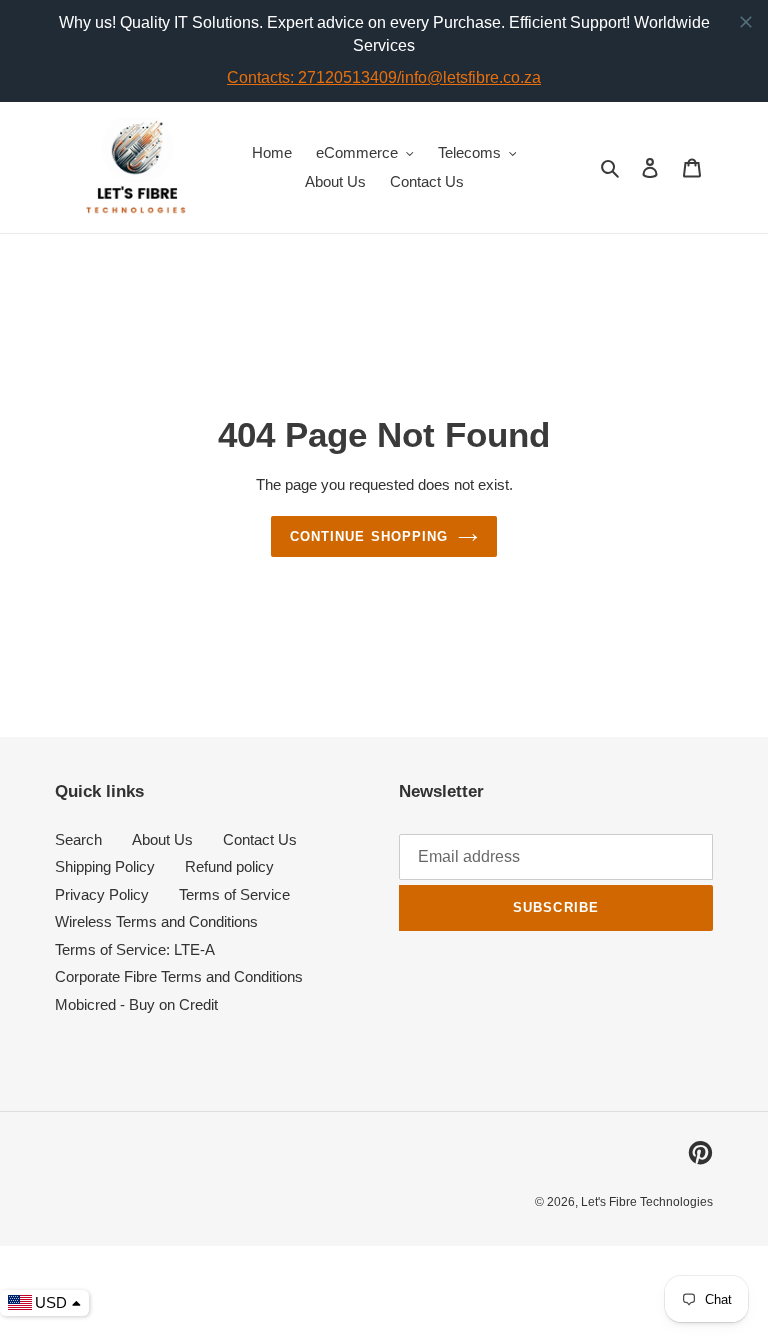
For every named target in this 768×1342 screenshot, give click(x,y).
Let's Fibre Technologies (647, 1202)
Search (78, 839)
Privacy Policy (102, 894)
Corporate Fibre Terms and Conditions (179, 976)
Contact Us (260, 839)
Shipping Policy (105, 866)
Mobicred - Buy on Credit (136, 1004)
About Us (162, 839)
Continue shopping (369, 536)
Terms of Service (234, 894)
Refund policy (229, 866)
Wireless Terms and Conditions (156, 921)
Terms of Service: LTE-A (135, 949)
